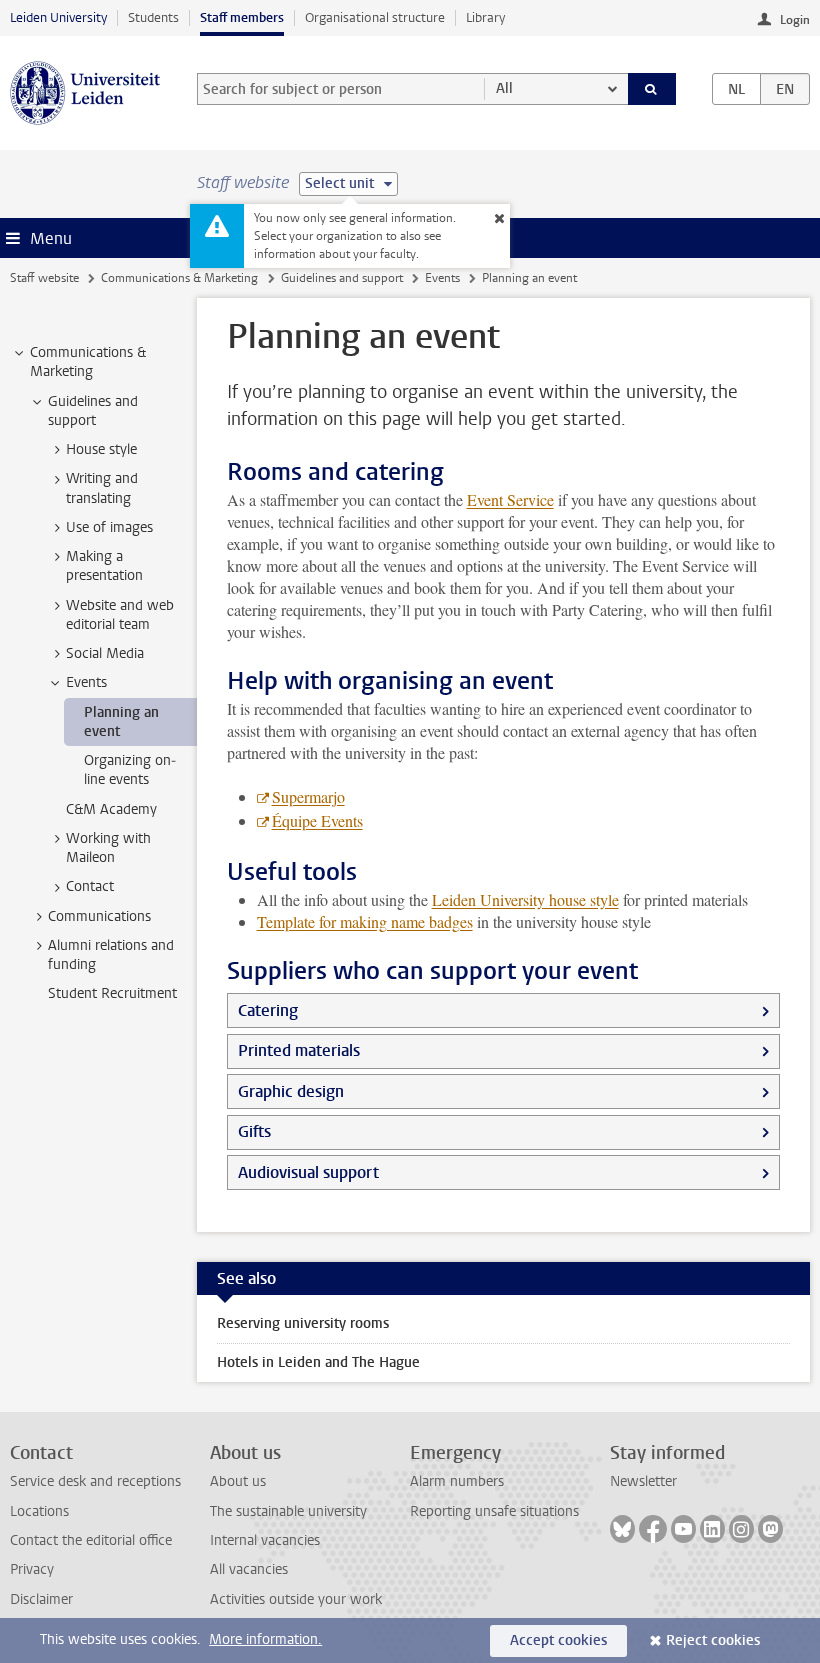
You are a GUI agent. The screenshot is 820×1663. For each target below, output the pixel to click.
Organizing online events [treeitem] (130, 770)
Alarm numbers (457, 1481)
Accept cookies (558, 1640)
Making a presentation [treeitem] (104, 566)
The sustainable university (288, 1511)
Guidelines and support (342, 278)
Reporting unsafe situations (494, 1511)
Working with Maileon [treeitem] (108, 848)
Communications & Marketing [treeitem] (88, 362)
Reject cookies (713, 1640)
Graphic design (291, 1091)
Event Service (510, 499)
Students (153, 17)
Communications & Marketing (179, 278)
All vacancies (249, 1569)
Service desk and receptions (95, 1481)
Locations (39, 1511)
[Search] (652, 89)
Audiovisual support (308, 1172)
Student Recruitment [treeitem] (112, 993)
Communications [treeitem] (99, 916)
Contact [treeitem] (90, 886)
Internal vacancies (265, 1540)
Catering (268, 1010)
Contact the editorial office (91, 1540)
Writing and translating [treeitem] (102, 488)
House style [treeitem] (101, 449)
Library (485, 17)
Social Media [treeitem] (105, 653)
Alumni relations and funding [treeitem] (111, 955)
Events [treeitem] (86, 682)
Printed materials (299, 1050)
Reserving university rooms (303, 1323)
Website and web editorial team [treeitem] (120, 615)
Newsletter (643, 1481)
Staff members (242, 17)
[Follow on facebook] (653, 1529)
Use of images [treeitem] (109, 527)
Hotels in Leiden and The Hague (318, 1362)
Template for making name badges (365, 921)
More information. (265, 1639)
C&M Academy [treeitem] (111, 809)
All (504, 88)
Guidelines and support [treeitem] (93, 411)
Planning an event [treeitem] (121, 722)
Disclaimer (41, 1599)
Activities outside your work (296, 1599)
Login (795, 20)
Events (442, 278)
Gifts (254, 1131)
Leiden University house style (525, 899)
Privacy (32, 1569)
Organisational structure (375, 17)
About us (238, 1481)
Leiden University (58, 17)
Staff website (44, 278)
